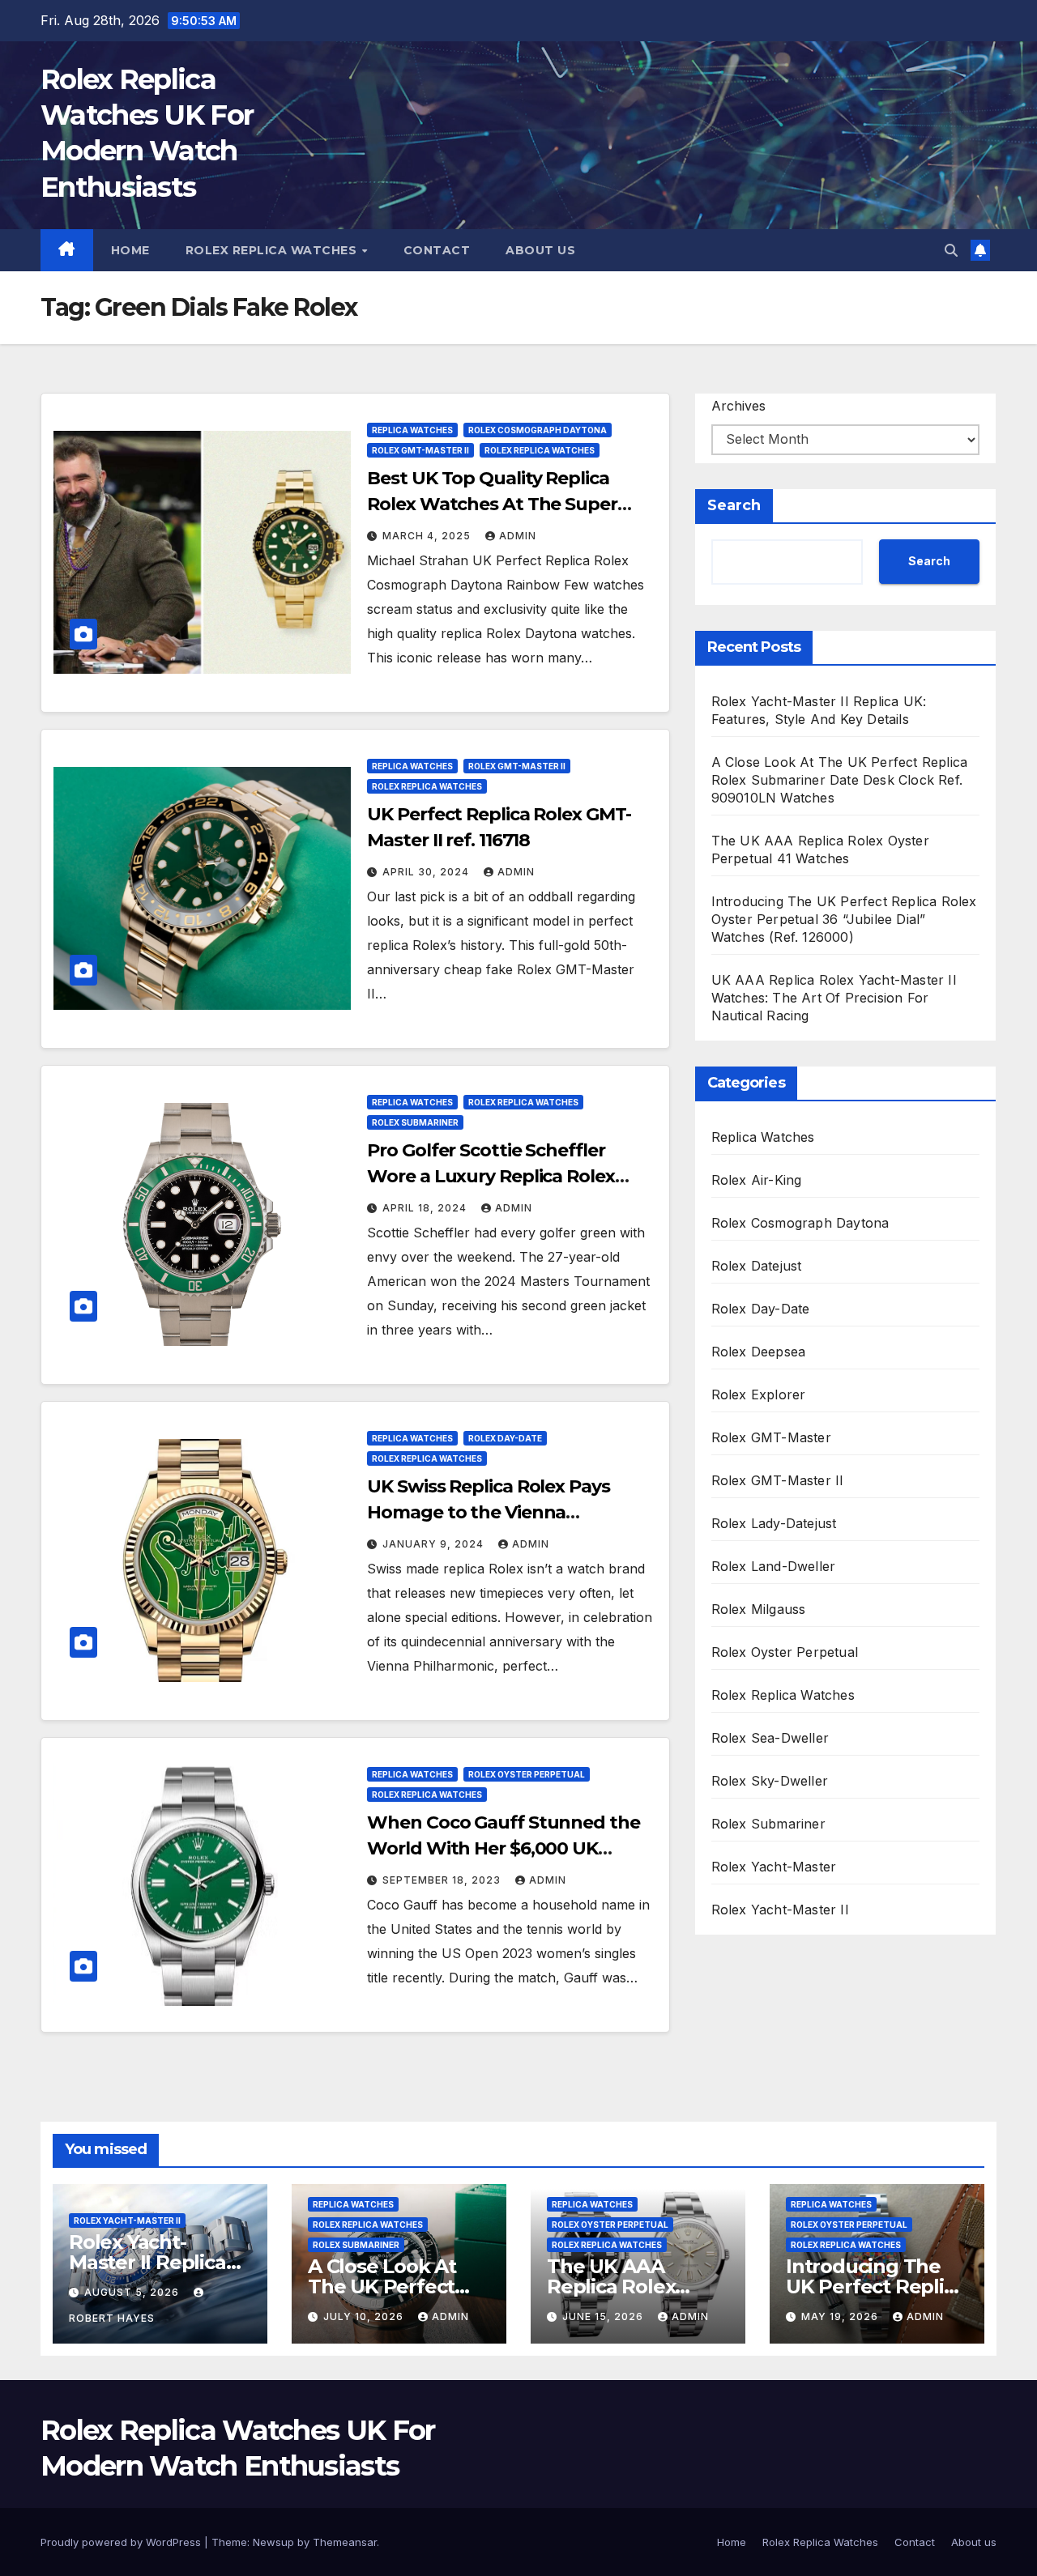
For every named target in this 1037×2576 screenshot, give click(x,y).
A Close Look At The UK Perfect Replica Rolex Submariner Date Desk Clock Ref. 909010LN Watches (840, 780)
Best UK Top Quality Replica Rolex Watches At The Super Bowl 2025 (492, 504)
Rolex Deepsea (759, 1352)
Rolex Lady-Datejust (774, 1523)
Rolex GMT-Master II (420, 450)
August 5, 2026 (133, 2292)
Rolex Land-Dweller (774, 1566)
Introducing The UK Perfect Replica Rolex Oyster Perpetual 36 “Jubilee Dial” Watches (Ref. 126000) (844, 919)
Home (130, 250)
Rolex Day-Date (505, 1438)
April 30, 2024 (427, 872)
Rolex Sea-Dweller (770, 1738)
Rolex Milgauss (759, 1609)
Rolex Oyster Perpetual (527, 1774)
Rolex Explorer (759, 1394)
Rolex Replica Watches (273, 250)
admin (518, 536)
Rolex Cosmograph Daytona (538, 430)
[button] (951, 250)
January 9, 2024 (435, 1544)
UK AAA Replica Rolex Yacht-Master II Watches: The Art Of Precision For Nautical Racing (834, 998)
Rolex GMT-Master (771, 1437)
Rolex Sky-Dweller (770, 1781)
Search (734, 505)
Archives (738, 406)
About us (540, 250)
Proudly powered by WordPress (122, 2542)
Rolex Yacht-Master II (780, 1910)
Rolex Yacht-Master (774, 1867)
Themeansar (345, 2542)
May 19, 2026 (841, 2316)
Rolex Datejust (757, 1266)
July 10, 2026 (365, 2316)
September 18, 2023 (443, 1880)
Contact (437, 250)
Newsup (273, 2542)
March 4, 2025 (428, 536)
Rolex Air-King (757, 1180)
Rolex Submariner (415, 1122)
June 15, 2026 (604, 2316)
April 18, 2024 (426, 1208)
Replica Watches (412, 430)
